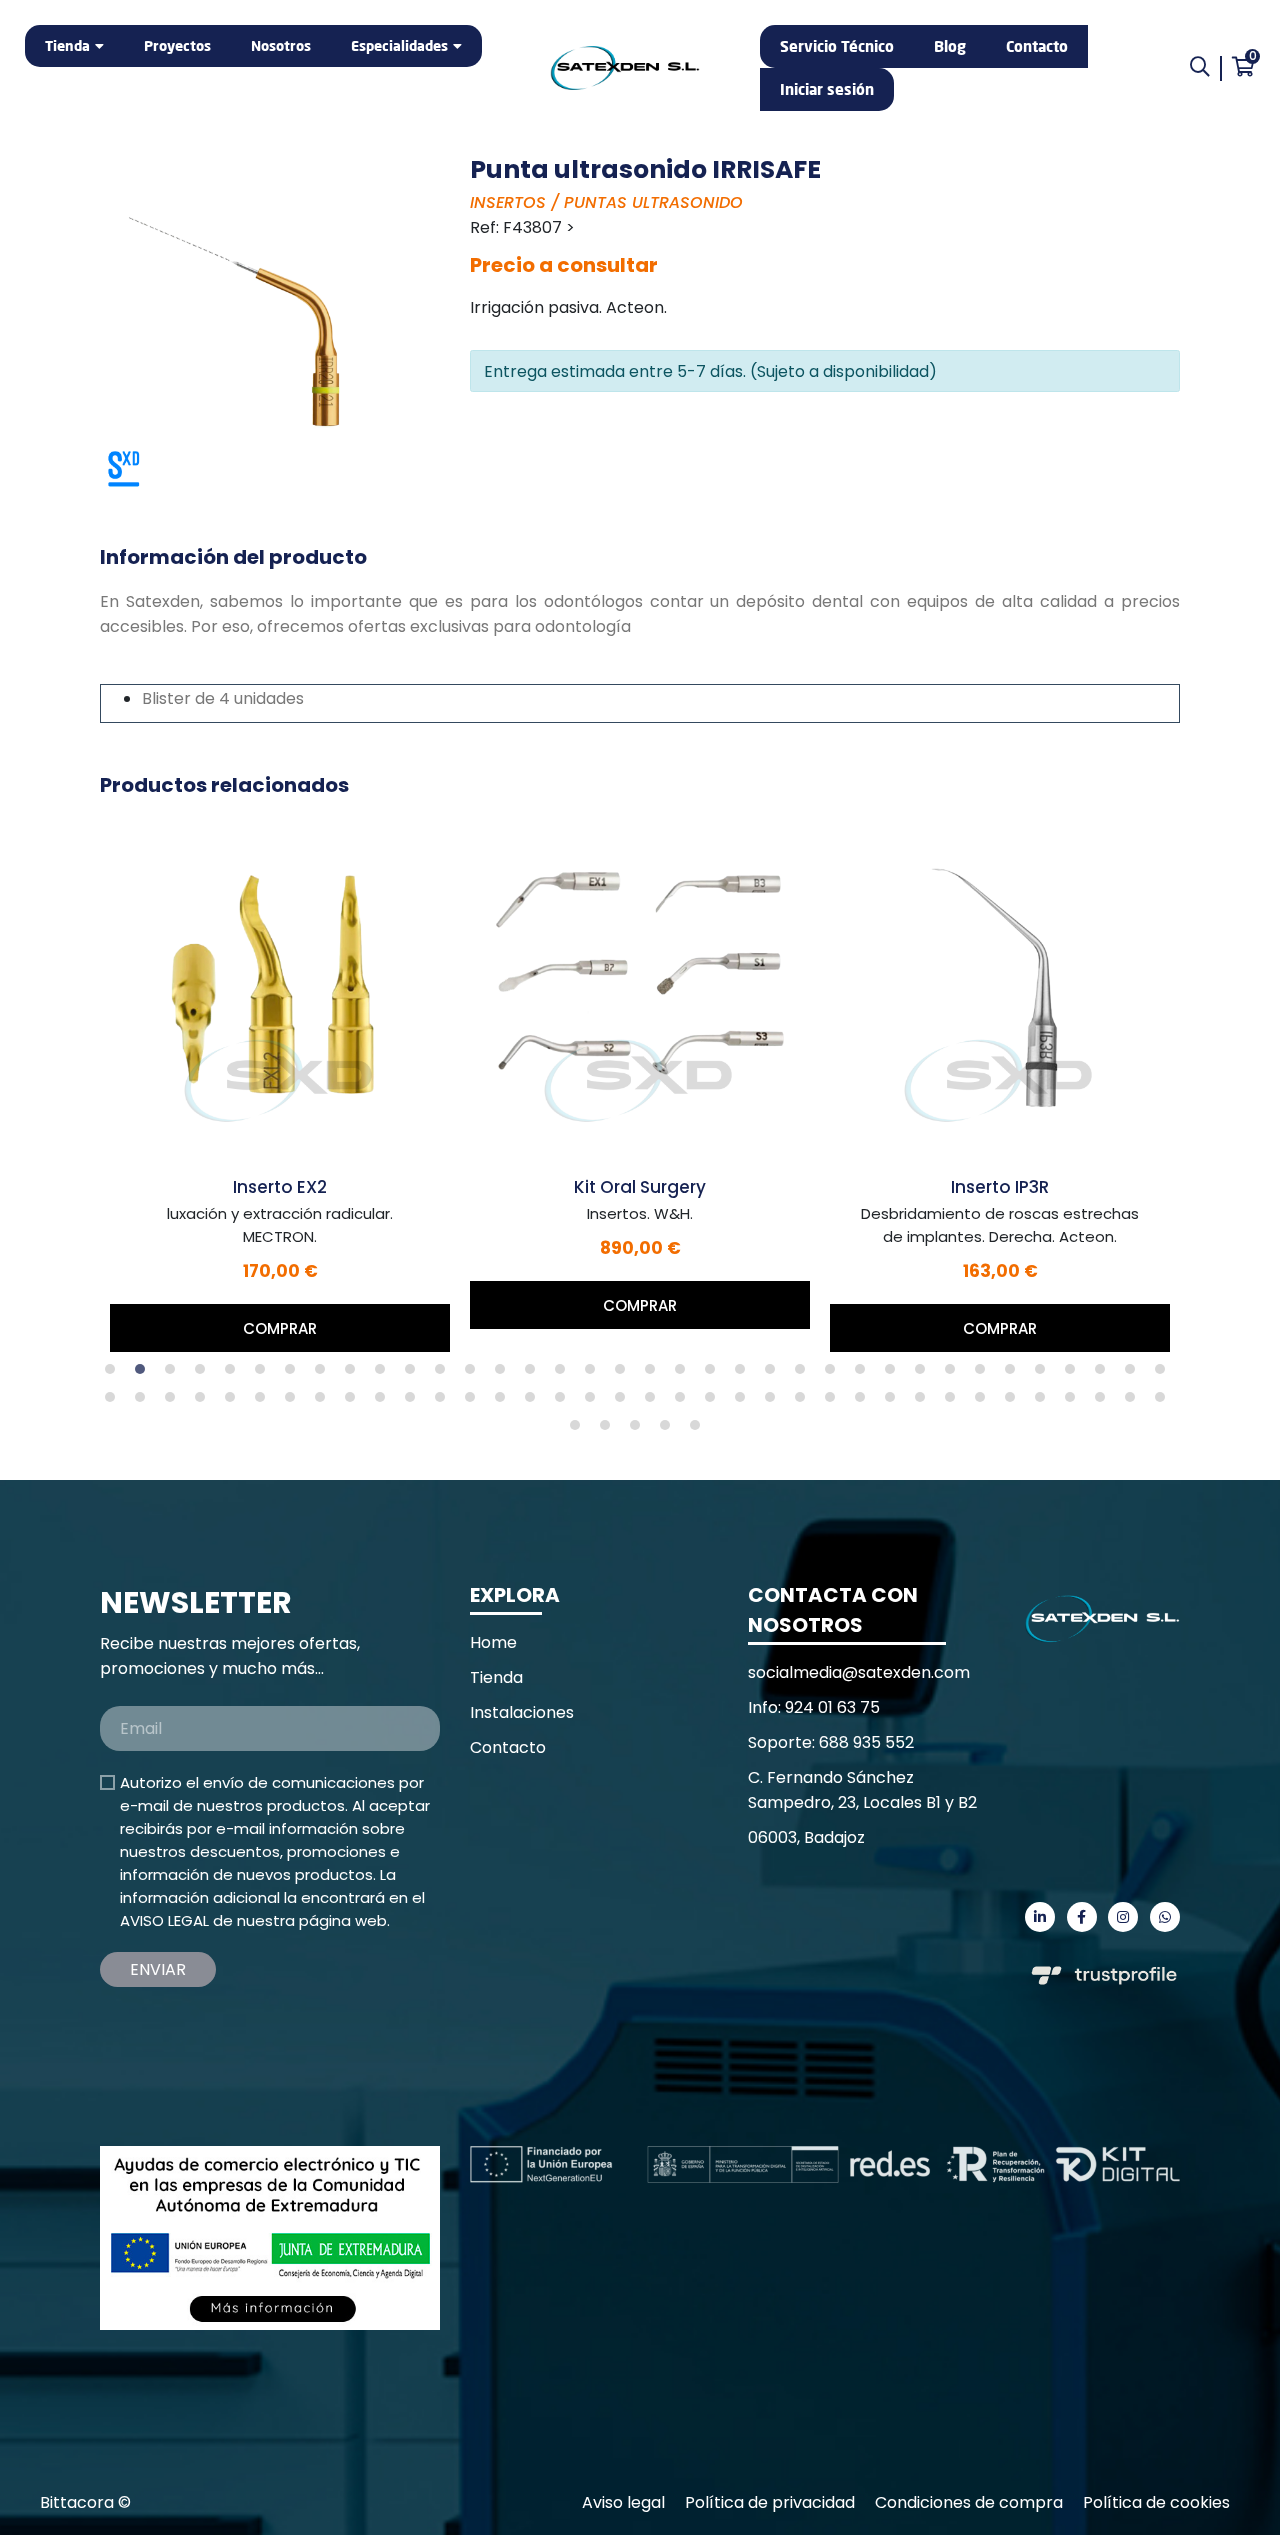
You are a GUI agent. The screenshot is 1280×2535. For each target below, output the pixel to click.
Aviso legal (623, 2502)
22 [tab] (745, 1374)
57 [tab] (715, 1402)
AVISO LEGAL (164, 1920)
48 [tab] (445, 1402)
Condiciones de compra (969, 2502)
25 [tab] (835, 1374)
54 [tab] (625, 1402)
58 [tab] (745, 1402)
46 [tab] (385, 1402)
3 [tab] (175, 1374)
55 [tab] (655, 1402)
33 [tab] (1075, 1374)
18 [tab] (625, 1374)
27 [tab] (895, 1374)
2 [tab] (145, 1374)
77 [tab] (700, 1430)
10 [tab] (385, 1374)
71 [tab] (1135, 1402)
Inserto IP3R (1000, 1187)
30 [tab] (985, 1374)
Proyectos (177, 45)
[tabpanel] (280, 1084)
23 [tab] (775, 1374)
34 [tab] (1105, 1374)
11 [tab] (415, 1374)
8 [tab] (325, 1374)
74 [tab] (610, 1430)
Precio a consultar (564, 265)
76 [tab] (670, 1430)
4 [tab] (205, 1374)
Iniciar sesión (827, 89)
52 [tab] (565, 1402)
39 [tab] (175, 1402)
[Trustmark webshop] (250, 2045)
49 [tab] (475, 1402)
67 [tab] (1015, 1402)
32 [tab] (1045, 1374)
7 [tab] (295, 1374)
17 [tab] (595, 1374)
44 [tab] (325, 1402)
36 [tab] (1165, 1374)
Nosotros (281, 45)
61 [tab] (835, 1402)
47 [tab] (415, 1402)
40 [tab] (205, 1402)
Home (493, 1642)
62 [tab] (865, 1402)
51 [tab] (535, 1402)
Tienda (67, 45)
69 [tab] (1075, 1402)
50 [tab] (505, 1402)
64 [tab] (925, 1402)
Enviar (158, 1969)
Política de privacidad (770, 2502)
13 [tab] (475, 1374)
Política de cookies (1156, 2502)
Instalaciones (522, 1712)
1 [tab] (115, 1374)
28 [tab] (925, 1374)
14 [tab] (505, 1374)
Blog (950, 46)
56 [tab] (685, 1402)
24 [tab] (805, 1374)
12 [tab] (445, 1374)
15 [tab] (535, 1374)
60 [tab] (805, 1402)
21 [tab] (715, 1374)
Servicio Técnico (837, 46)
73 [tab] (580, 1430)
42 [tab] (265, 1402)
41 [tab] (235, 1402)
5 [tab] (235, 1374)
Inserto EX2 (280, 1187)
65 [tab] (955, 1402)
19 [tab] (655, 1374)
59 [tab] (775, 1402)
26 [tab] (865, 1374)
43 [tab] (295, 1402)
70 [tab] (1105, 1402)
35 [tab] (1135, 1374)
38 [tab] (145, 1402)
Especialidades (399, 45)
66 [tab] (985, 1402)
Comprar (280, 1328)
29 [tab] (955, 1374)
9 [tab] (355, 1374)
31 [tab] (1015, 1374)
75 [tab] (640, 1430)
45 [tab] (355, 1402)
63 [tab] (895, 1402)
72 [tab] (1165, 1402)
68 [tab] (1045, 1402)
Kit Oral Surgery (640, 1187)
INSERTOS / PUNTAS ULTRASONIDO (606, 202)
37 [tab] (115, 1402)
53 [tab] (595, 1402)
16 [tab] (565, 1374)
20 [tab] (685, 1374)
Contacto (1037, 46)
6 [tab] (265, 1374)
